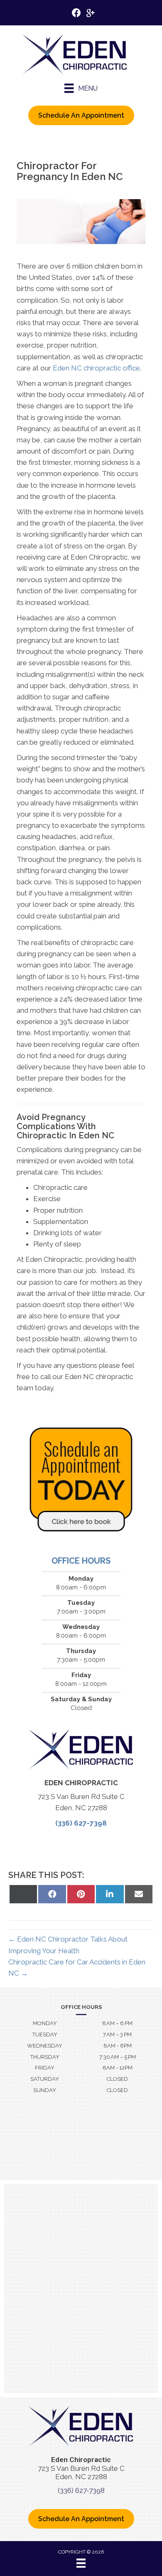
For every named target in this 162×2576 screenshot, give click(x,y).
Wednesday (45, 2046)
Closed (117, 2079)
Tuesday (45, 2034)
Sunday (45, 2090)
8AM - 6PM (118, 2046)
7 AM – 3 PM (117, 2034)
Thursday (45, 2057)
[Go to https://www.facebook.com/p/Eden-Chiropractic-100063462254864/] (76, 14)
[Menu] (81, 2563)
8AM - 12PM (118, 2068)
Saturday (45, 2079)
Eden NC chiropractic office (96, 368)
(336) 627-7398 (81, 1823)
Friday (45, 2068)
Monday (45, 2023)
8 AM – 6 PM (117, 2023)
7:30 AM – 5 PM (118, 2057)
